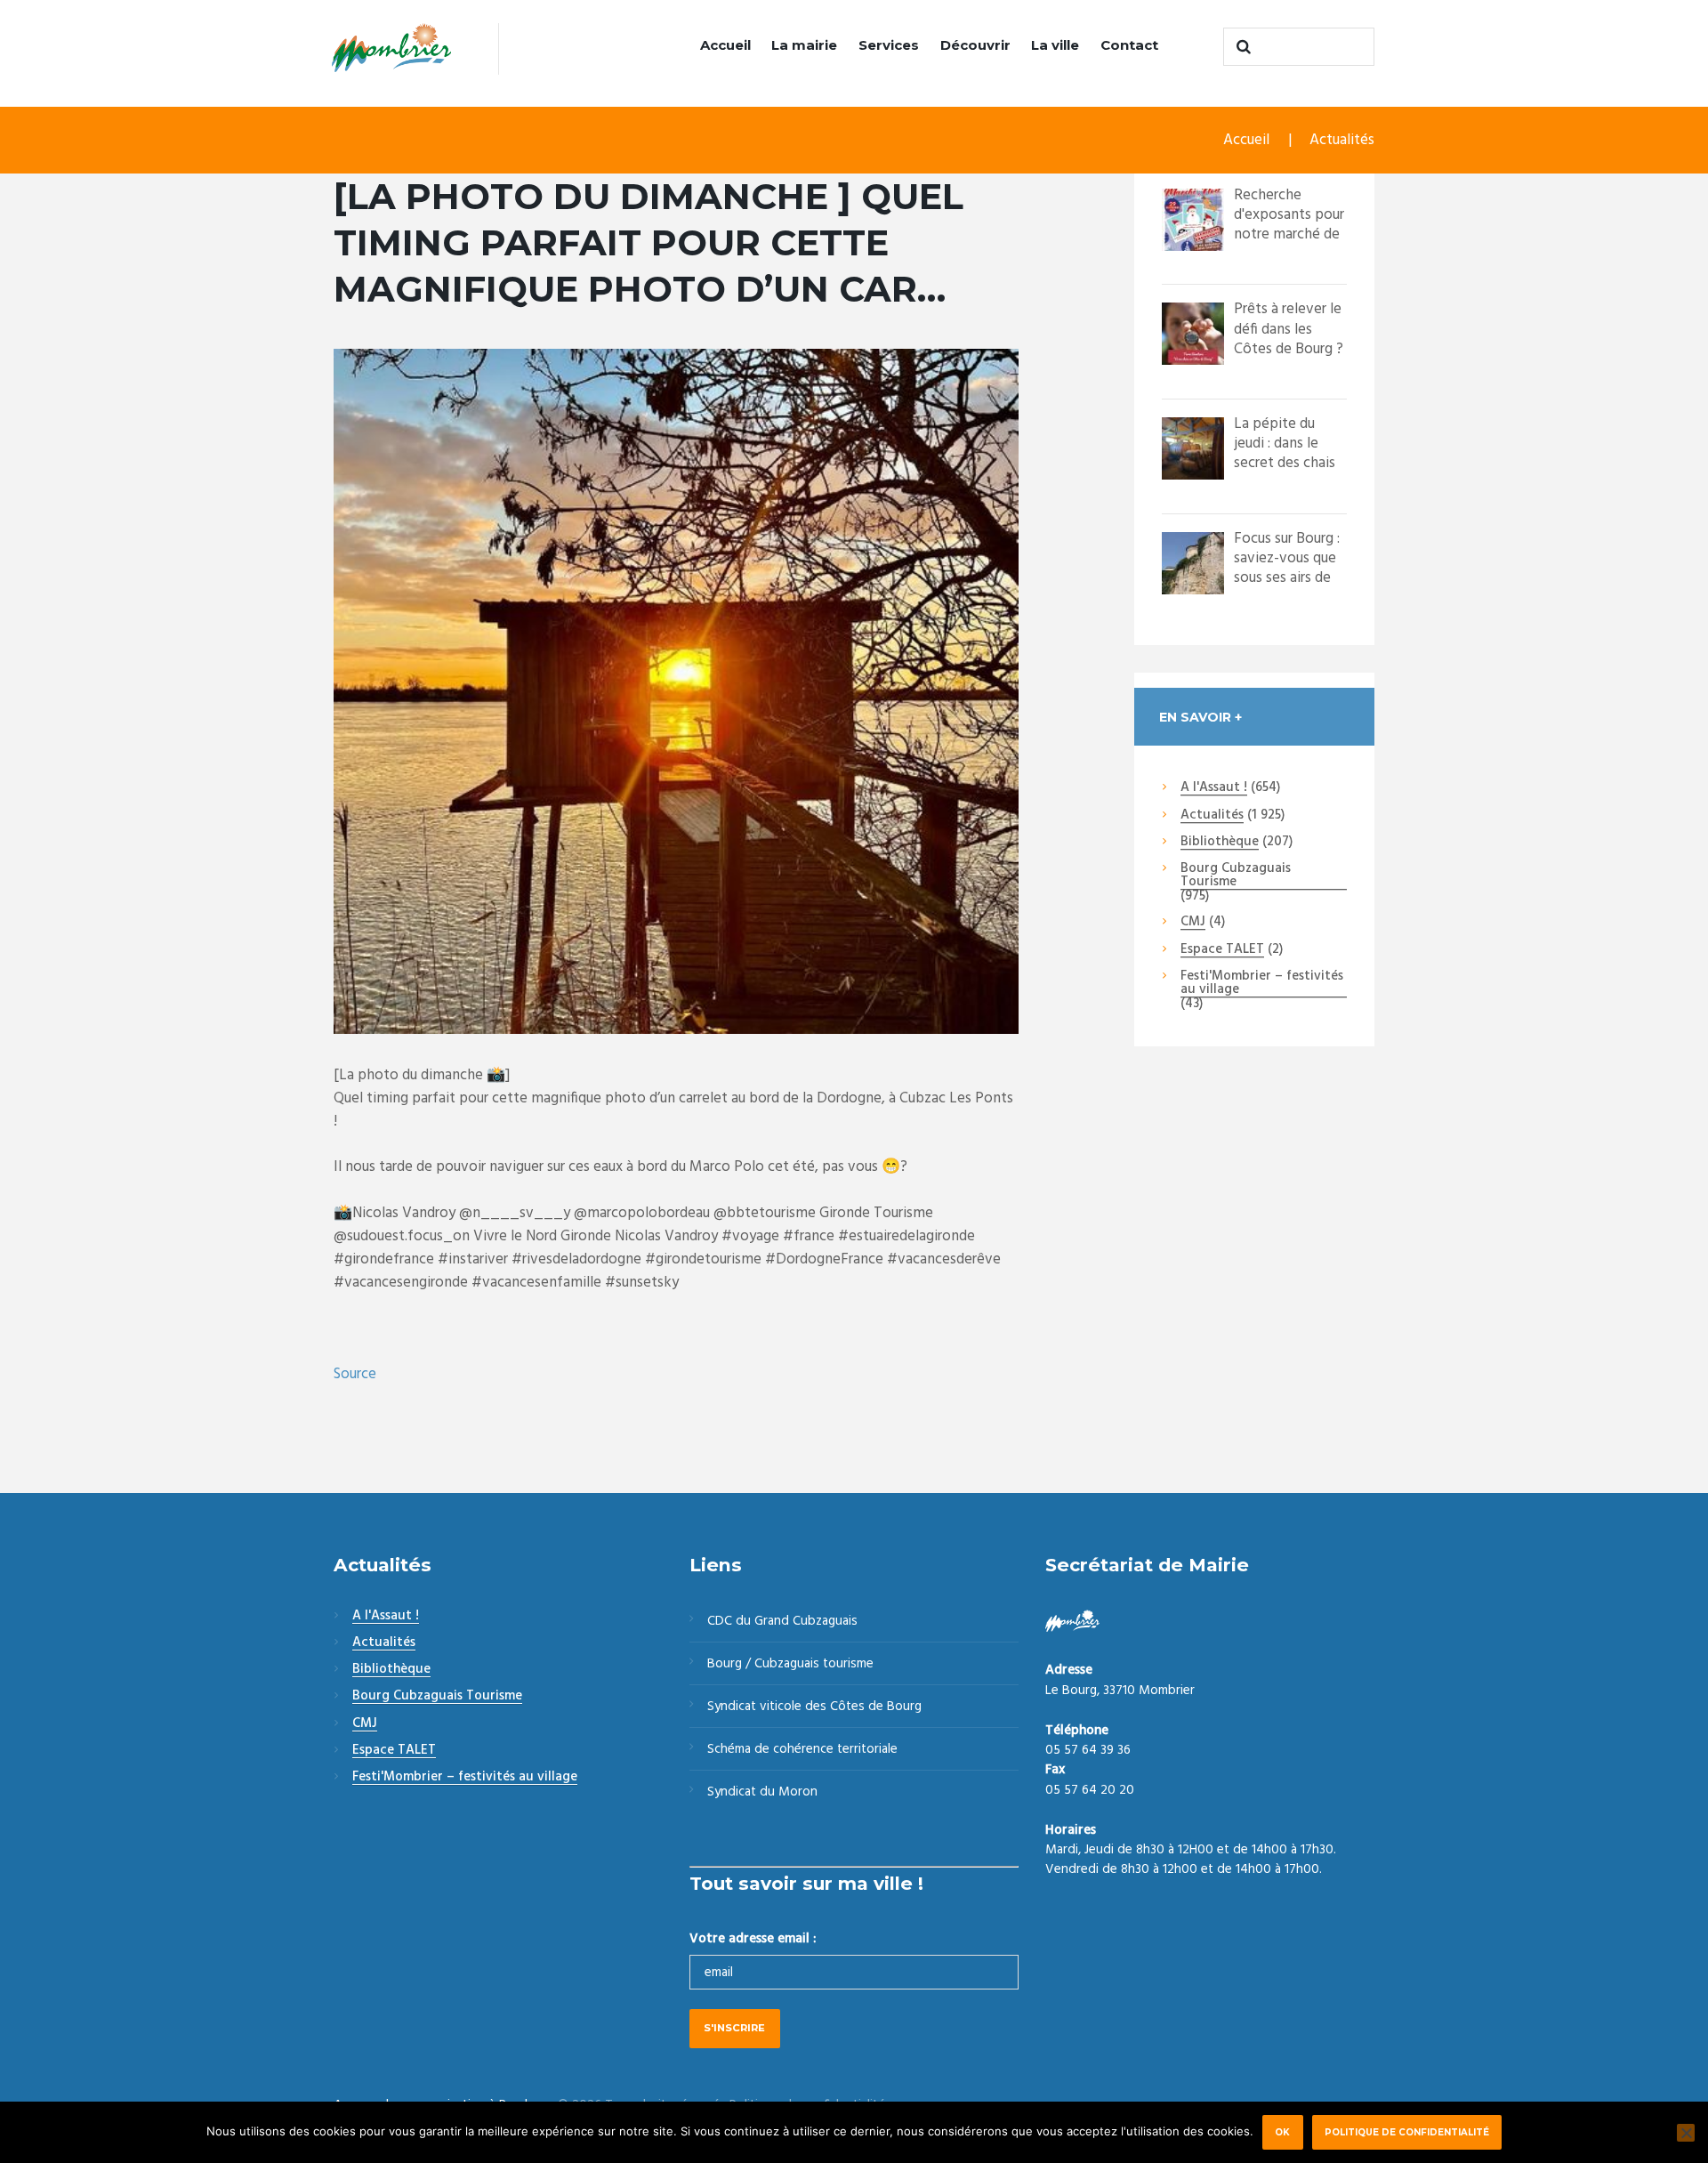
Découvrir (975, 45)
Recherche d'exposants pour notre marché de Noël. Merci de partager (1289, 234)
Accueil (725, 45)
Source (355, 1374)
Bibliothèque (1220, 843)
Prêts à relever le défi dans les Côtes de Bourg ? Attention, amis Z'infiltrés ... (1289, 348)
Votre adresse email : (753, 1939)
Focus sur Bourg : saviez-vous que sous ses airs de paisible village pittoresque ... (1287, 578)
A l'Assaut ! (1214, 788)
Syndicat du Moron (762, 1792)
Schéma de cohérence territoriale (802, 1749)
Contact (1129, 45)
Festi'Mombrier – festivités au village (1262, 984)
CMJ (1193, 923)
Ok (1282, 2132)
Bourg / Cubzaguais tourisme (790, 1664)
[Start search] (1241, 47)
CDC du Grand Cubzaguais (782, 1621)
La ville (1055, 45)
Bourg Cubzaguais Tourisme (1236, 876)
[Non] (1686, 2133)
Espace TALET (1222, 950)
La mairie (804, 45)
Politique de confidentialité (1407, 2132)
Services (889, 45)
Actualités (1342, 140)
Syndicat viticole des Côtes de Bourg (814, 1707)
